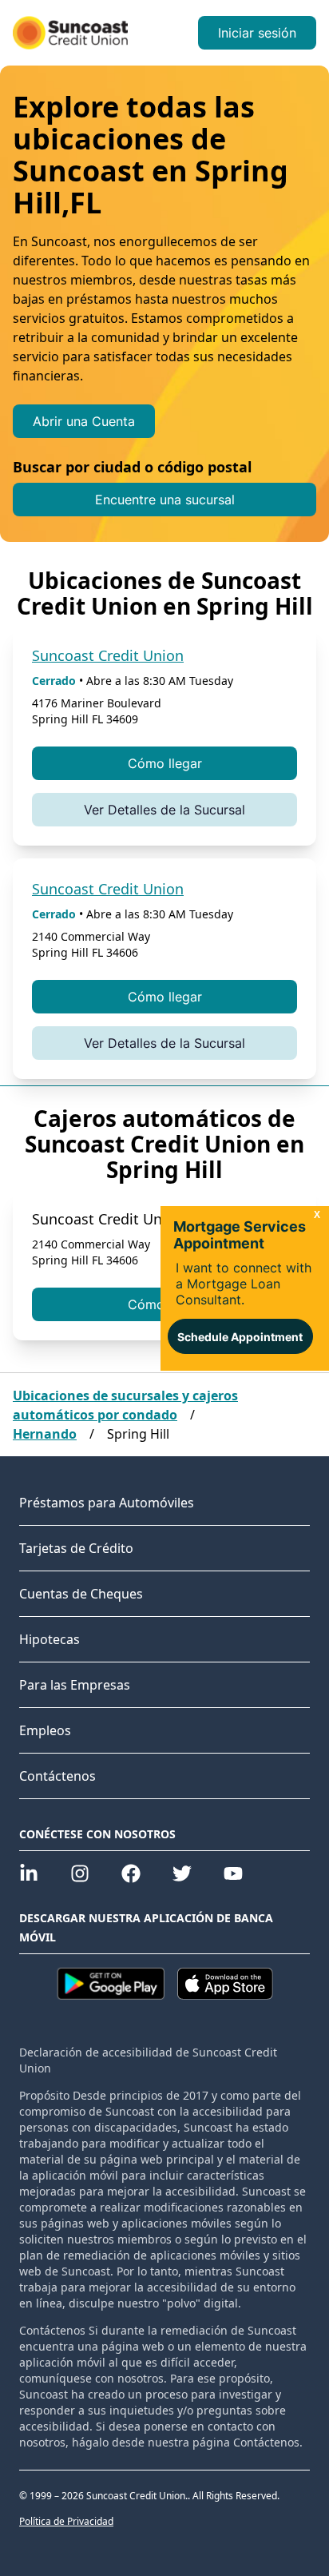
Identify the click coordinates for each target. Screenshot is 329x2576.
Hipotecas (50, 1639)
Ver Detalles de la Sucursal (164, 810)
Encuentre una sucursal (165, 500)
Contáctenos (57, 1776)
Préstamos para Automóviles (107, 1503)
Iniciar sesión (257, 33)
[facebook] (131, 1873)
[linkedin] (29, 1873)
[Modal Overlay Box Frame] (245, 1288)
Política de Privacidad (66, 2522)
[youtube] (233, 1873)
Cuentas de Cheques (81, 1594)
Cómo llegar (165, 763)
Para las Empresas (75, 1685)
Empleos (45, 1730)
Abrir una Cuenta (84, 421)
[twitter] (182, 1873)
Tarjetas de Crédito (76, 1548)
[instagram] (80, 1873)
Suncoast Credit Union (108, 655)
